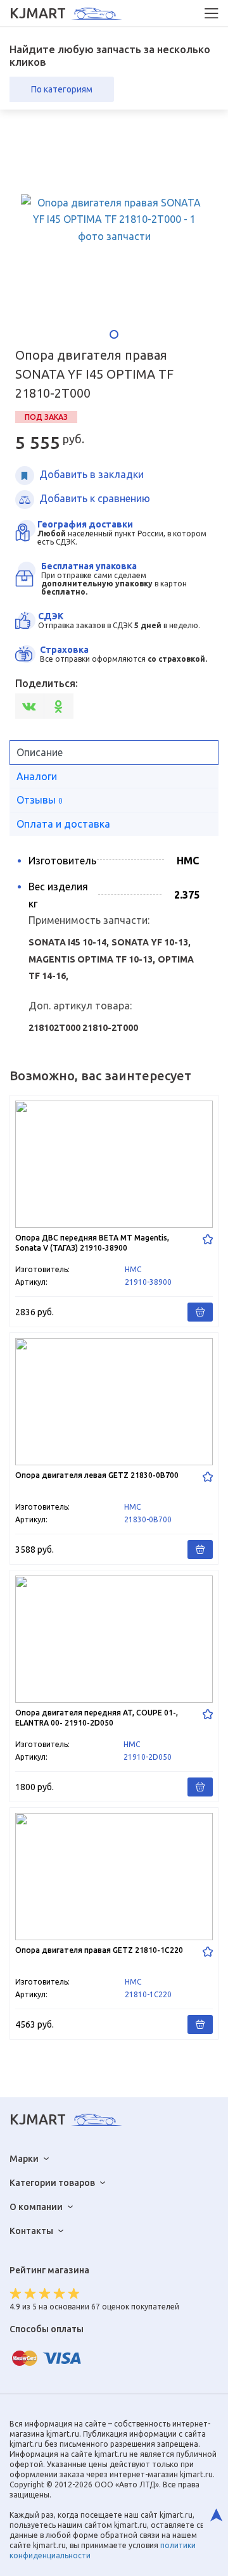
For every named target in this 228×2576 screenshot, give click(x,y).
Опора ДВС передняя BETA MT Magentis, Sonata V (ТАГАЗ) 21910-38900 (114, 1211)
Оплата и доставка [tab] (63, 824)
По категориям (62, 89)
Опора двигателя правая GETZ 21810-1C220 (114, 1923)
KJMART (38, 13)
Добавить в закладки (92, 474)
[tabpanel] (114, 220)
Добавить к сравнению (95, 498)
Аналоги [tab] (37, 776)
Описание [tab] (40, 752)
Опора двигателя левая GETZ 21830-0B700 (114, 1449)
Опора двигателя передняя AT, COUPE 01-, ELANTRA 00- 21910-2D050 (114, 1686)
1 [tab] (114, 334)
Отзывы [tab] (40, 800)
